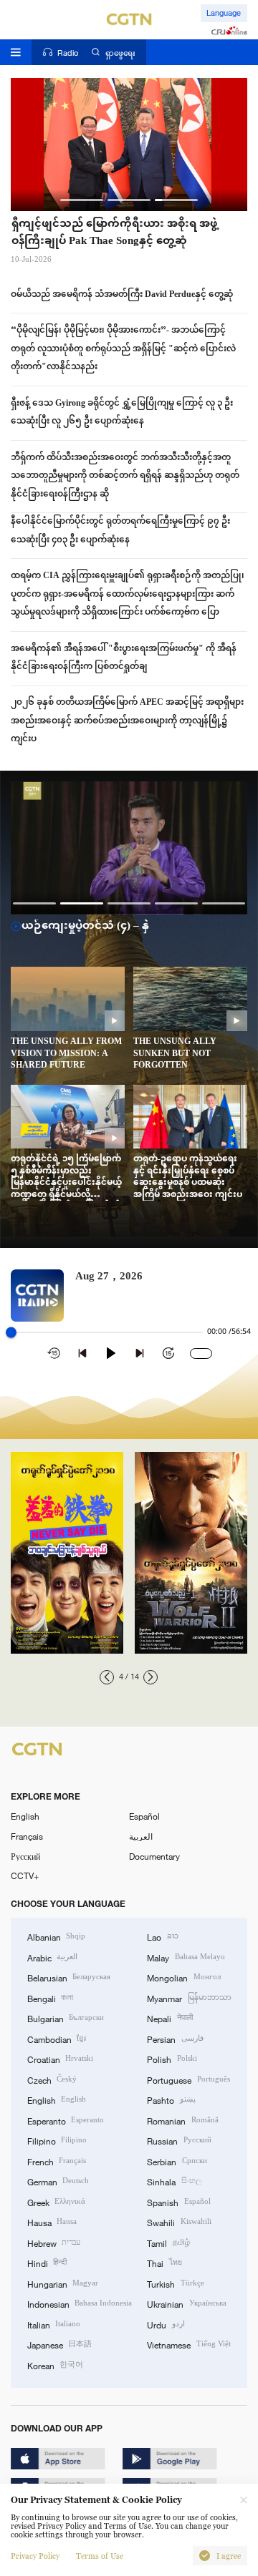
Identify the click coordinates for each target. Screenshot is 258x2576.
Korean (55, 2365)
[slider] (11, 1333)
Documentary (154, 1856)
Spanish (178, 2202)
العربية (141, 1836)
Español (144, 1816)
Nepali (169, 2018)
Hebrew (54, 2243)
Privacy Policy (35, 2556)
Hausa (52, 2222)
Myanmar (189, 1998)
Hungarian (63, 2283)
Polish (172, 2059)
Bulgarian (66, 2018)
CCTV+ (25, 1875)
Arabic (52, 1957)
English (25, 1816)
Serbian (177, 2161)
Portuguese (188, 2079)
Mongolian (183, 1977)
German (58, 2181)
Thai (164, 2263)
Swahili (179, 2222)
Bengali (50, 1998)
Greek (56, 2202)
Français (27, 1836)
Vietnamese (188, 2344)
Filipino (57, 2140)
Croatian (60, 2059)
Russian (179, 2140)
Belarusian (69, 1977)
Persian (175, 2039)
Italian (54, 2324)
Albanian (56, 1936)
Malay (186, 1957)
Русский (25, 1856)
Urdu (166, 2324)
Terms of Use (100, 2556)
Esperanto (66, 2120)
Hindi (47, 2263)
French (57, 2161)
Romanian (182, 2120)
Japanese (59, 2344)
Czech (52, 2079)
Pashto (171, 2099)
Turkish (175, 2283)
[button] (82, 200)
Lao (162, 1936)
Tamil (168, 2243)
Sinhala (174, 2181)
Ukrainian (186, 2303)
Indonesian (80, 2303)
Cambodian (57, 2039)
